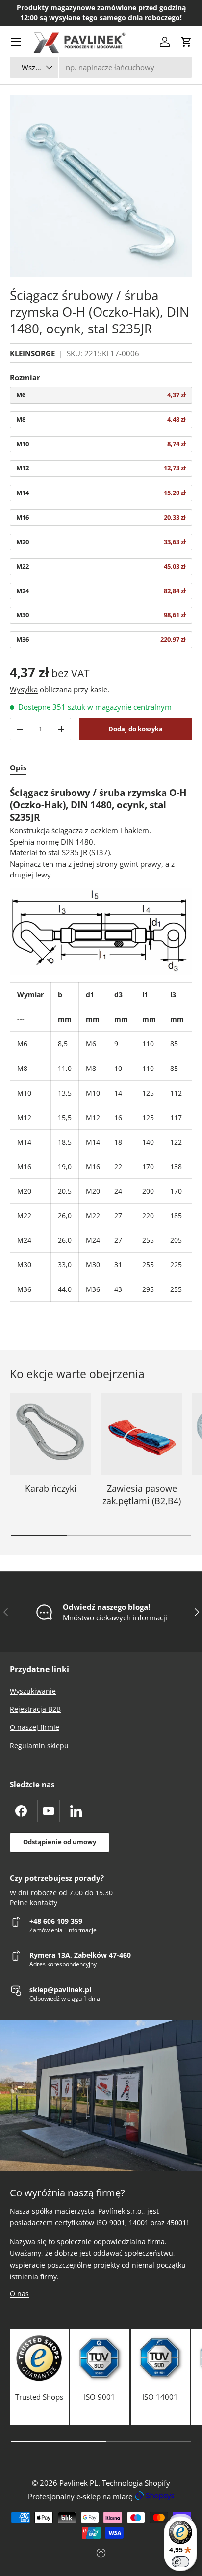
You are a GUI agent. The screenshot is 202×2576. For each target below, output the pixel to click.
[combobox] (101, 67)
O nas (19, 2293)
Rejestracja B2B (35, 1709)
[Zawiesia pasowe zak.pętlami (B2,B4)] (142, 1434)
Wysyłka (24, 689)
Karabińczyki (51, 1488)
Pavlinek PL (79, 2483)
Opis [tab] (18, 767)
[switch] (180, 2562)
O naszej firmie (35, 1727)
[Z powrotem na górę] (101, 2554)
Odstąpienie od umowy (60, 1842)
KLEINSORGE (32, 353)
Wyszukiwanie (33, 1691)
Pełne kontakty (34, 1903)
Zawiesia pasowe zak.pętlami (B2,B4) (142, 1494)
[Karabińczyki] (50, 1434)
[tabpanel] (101, 1044)
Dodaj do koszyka (136, 729)
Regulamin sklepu (39, 1745)
